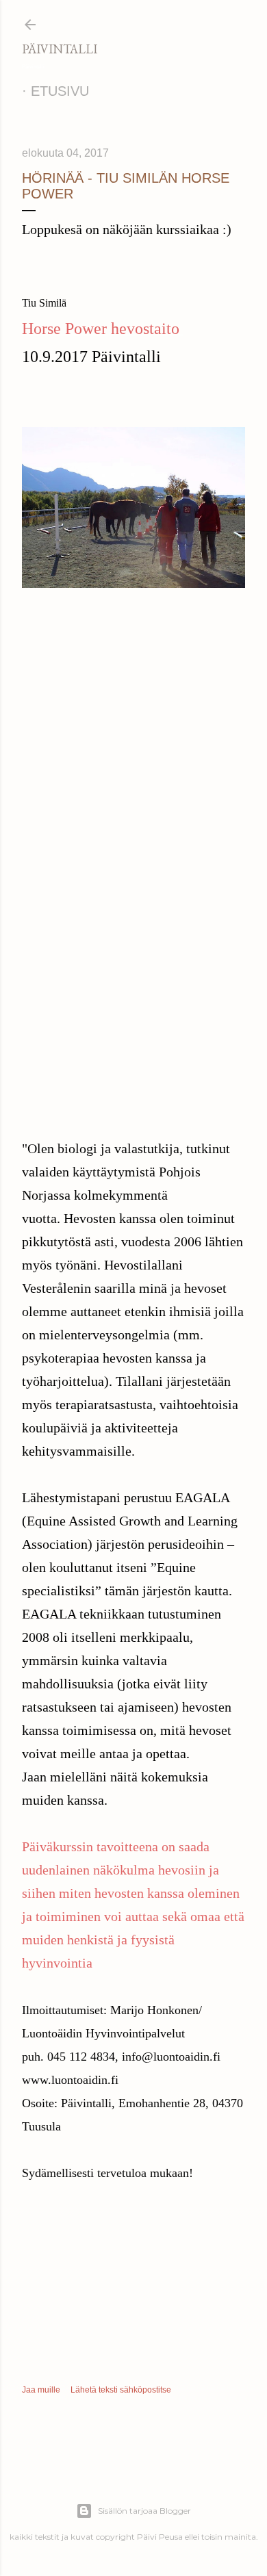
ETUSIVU (60, 91)
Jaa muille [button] (41, 2390)
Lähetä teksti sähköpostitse (121, 2390)
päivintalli (60, 49)
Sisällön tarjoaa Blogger (144, 2511)
